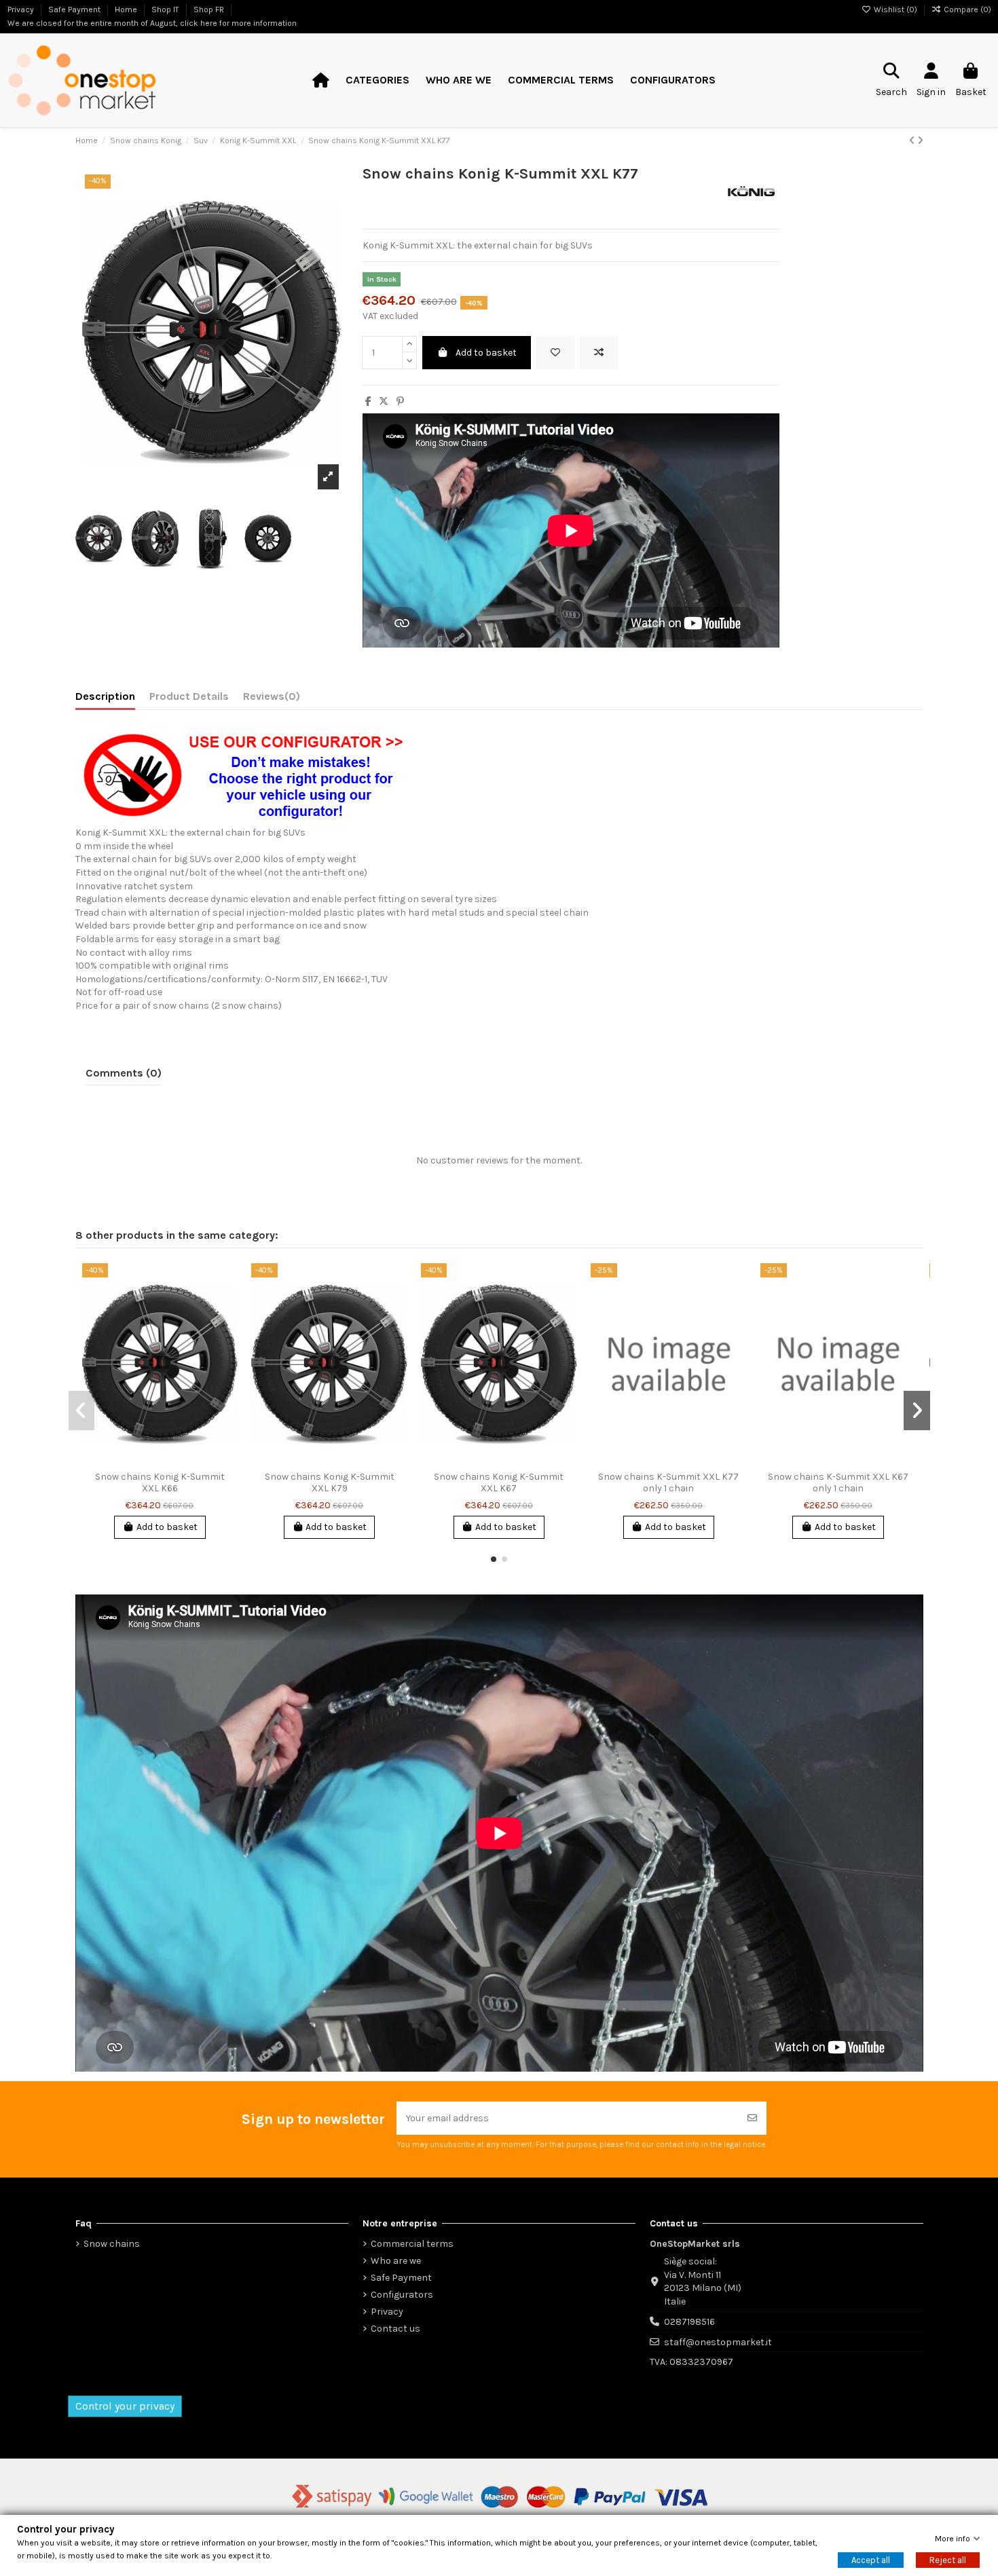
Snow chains (112, 2244)
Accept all (871, 2560)
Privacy (387, 2312)
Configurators (402, 2295)
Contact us (395, 2329)
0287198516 (689, 2322)
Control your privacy (125, 2406)
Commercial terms (412, 2244)
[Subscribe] (752, 2118)
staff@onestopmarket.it (718, 2342)
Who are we (396, 2261)
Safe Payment (401, 2278)
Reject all (948, 2560)
